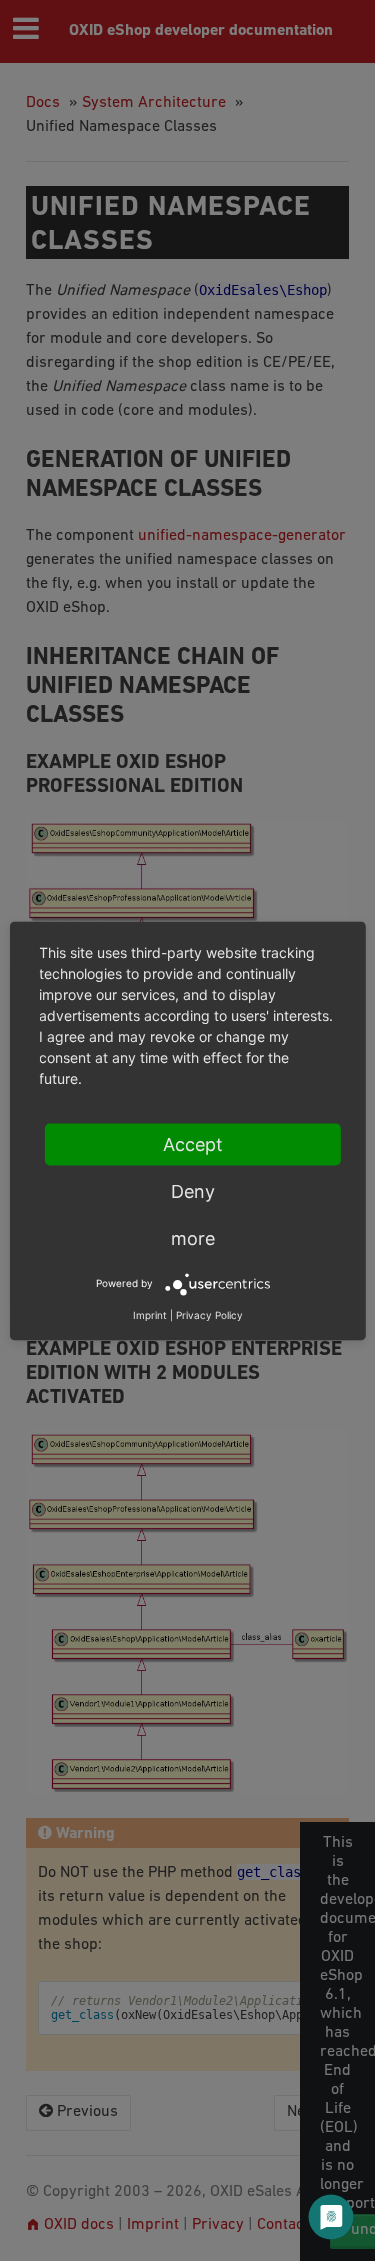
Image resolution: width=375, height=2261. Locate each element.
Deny (193, 1190)
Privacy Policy (209, 1314)
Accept (193, 1143)
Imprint (150, 1314)
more (193, 1237)
